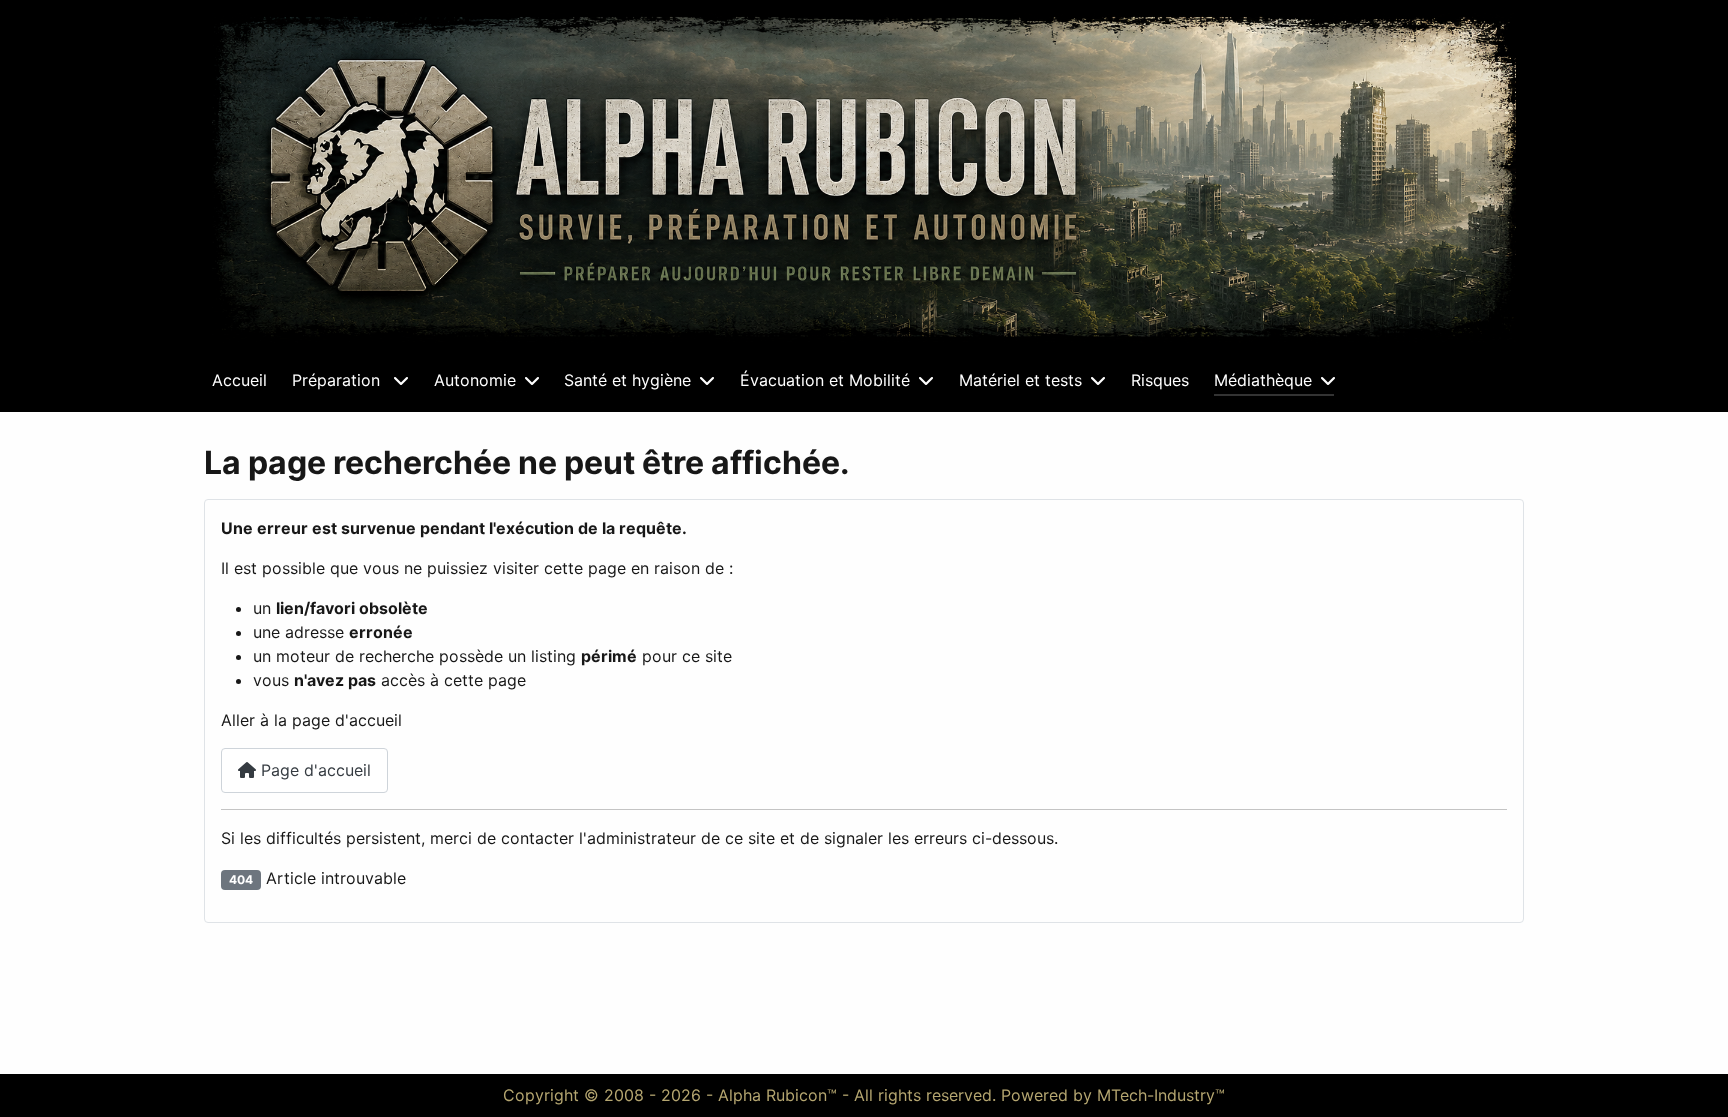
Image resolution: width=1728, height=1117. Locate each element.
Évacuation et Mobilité (825, 380)
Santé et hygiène (627, 380)
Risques (1160, 380)
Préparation (338, 380)
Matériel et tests (1020, 380)
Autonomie (475, 380)
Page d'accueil (313, 770)
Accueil (239, 380)
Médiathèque (1263, 380)
